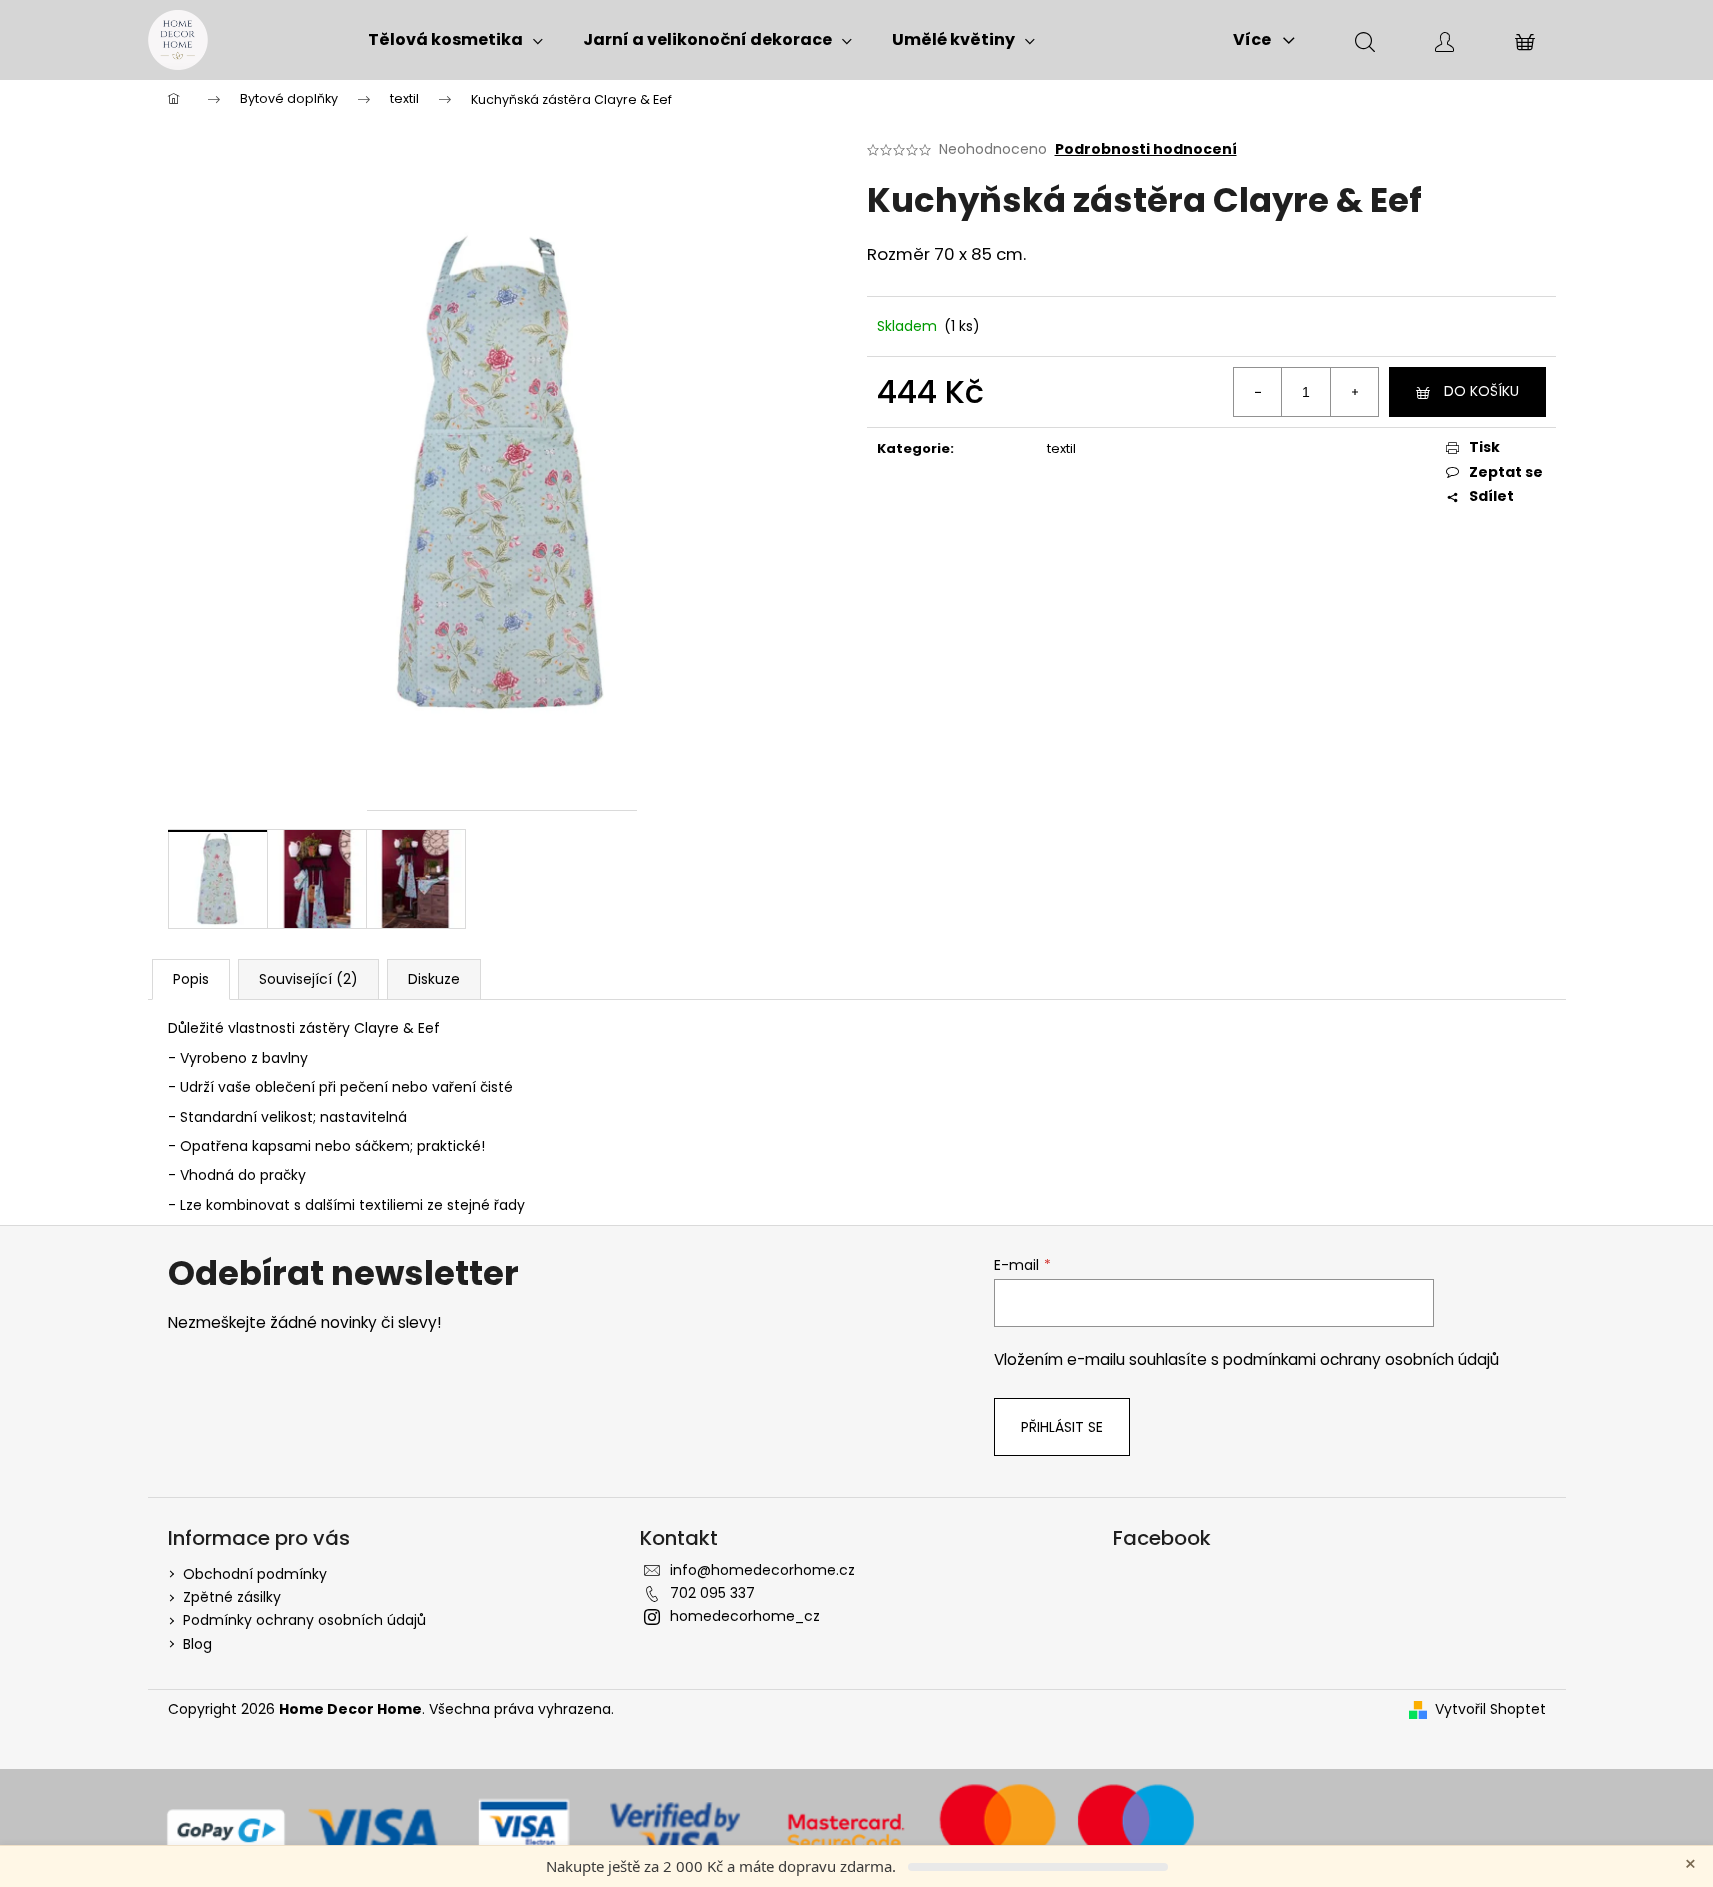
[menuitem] (455, 40)
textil (1061, 448)
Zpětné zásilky (232, 1597)
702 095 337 (712, 1593)
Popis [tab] (191, 979)
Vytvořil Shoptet (1490, 1709)
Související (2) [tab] (308, 979)
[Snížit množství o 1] (1258, 392)
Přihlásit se (1062, 1427)
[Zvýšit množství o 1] (1354, 392)
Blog (197, 1644)
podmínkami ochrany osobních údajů (1361, 1359)
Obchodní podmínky (255, 1574)
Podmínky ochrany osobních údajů (304, 1620)
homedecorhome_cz (745, 1616)
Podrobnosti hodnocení (1146, 149)
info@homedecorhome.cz (762, 1570)
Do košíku (1481, 391)
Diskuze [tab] (434, 979)
